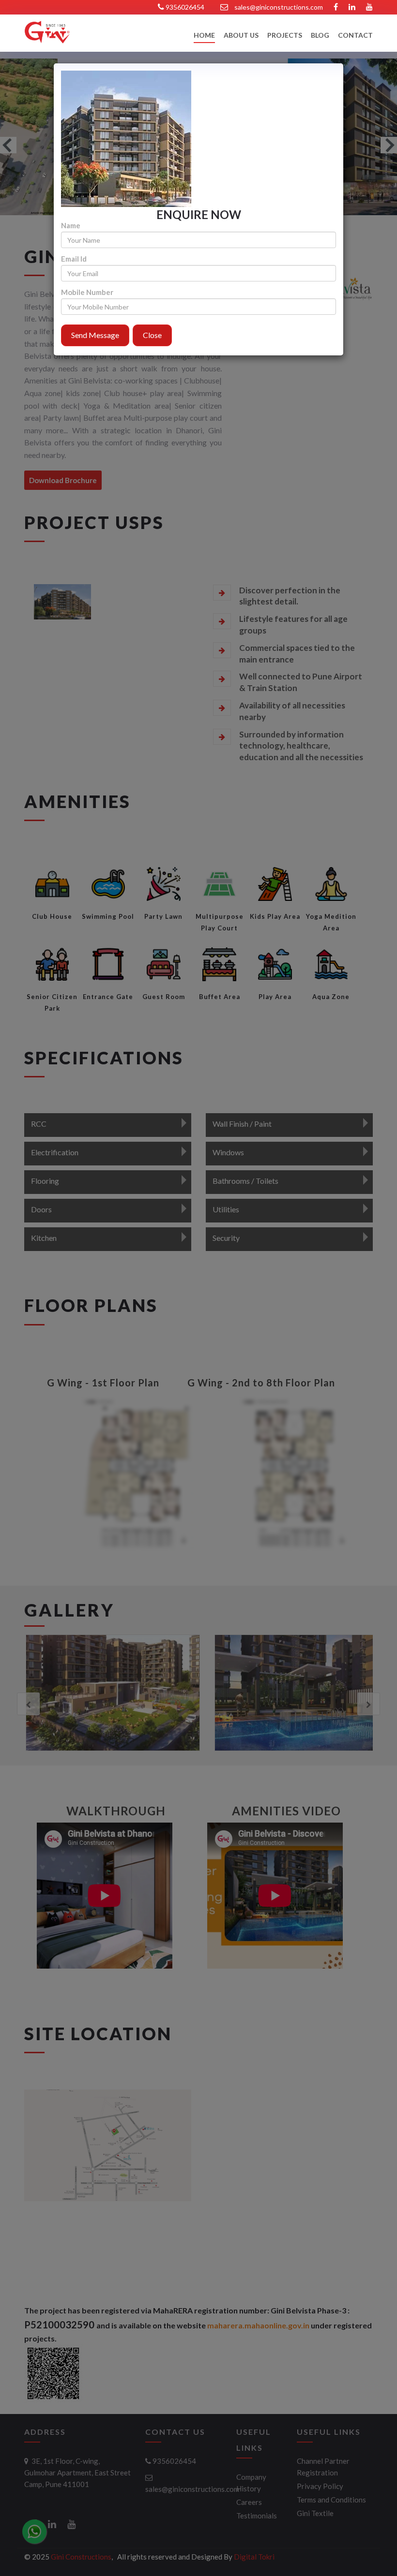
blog (320, 36)
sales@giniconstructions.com (279, 7)
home (204, 36)
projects (285, 36)
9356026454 (184, 7)
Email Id (74, 259)
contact (355, 36)
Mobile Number (87, 292)
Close (152, 335)
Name (71, 226)
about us (241, 36)
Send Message (95, 335)
